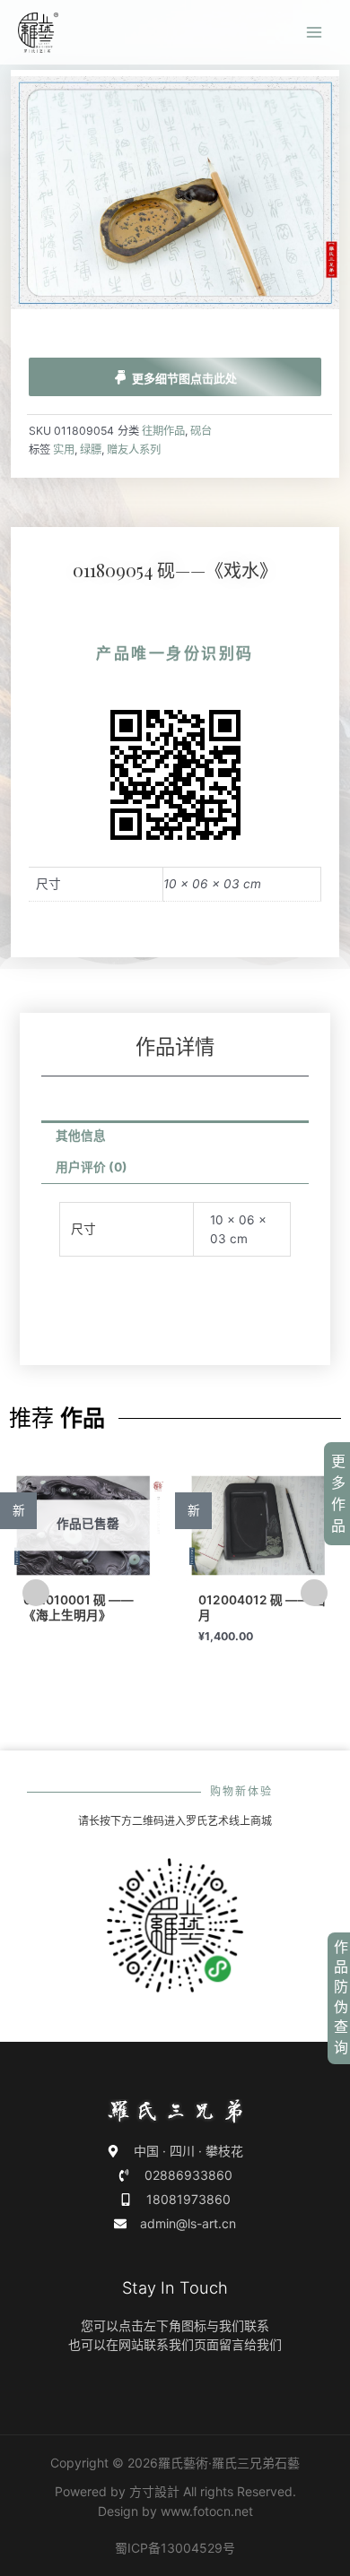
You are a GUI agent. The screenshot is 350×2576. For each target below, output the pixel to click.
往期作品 (163, 431)
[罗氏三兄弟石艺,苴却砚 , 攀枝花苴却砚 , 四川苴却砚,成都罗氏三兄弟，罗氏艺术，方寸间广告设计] (38, 33)
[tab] (175, 1137)
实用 (64, 450)
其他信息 (81, 1136)
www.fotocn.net (207, 2511)
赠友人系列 (134, 450)
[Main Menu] (315, 33)
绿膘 (91, 450)
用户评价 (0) (92, 1167)
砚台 (201, 431)
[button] (36, 1593)
